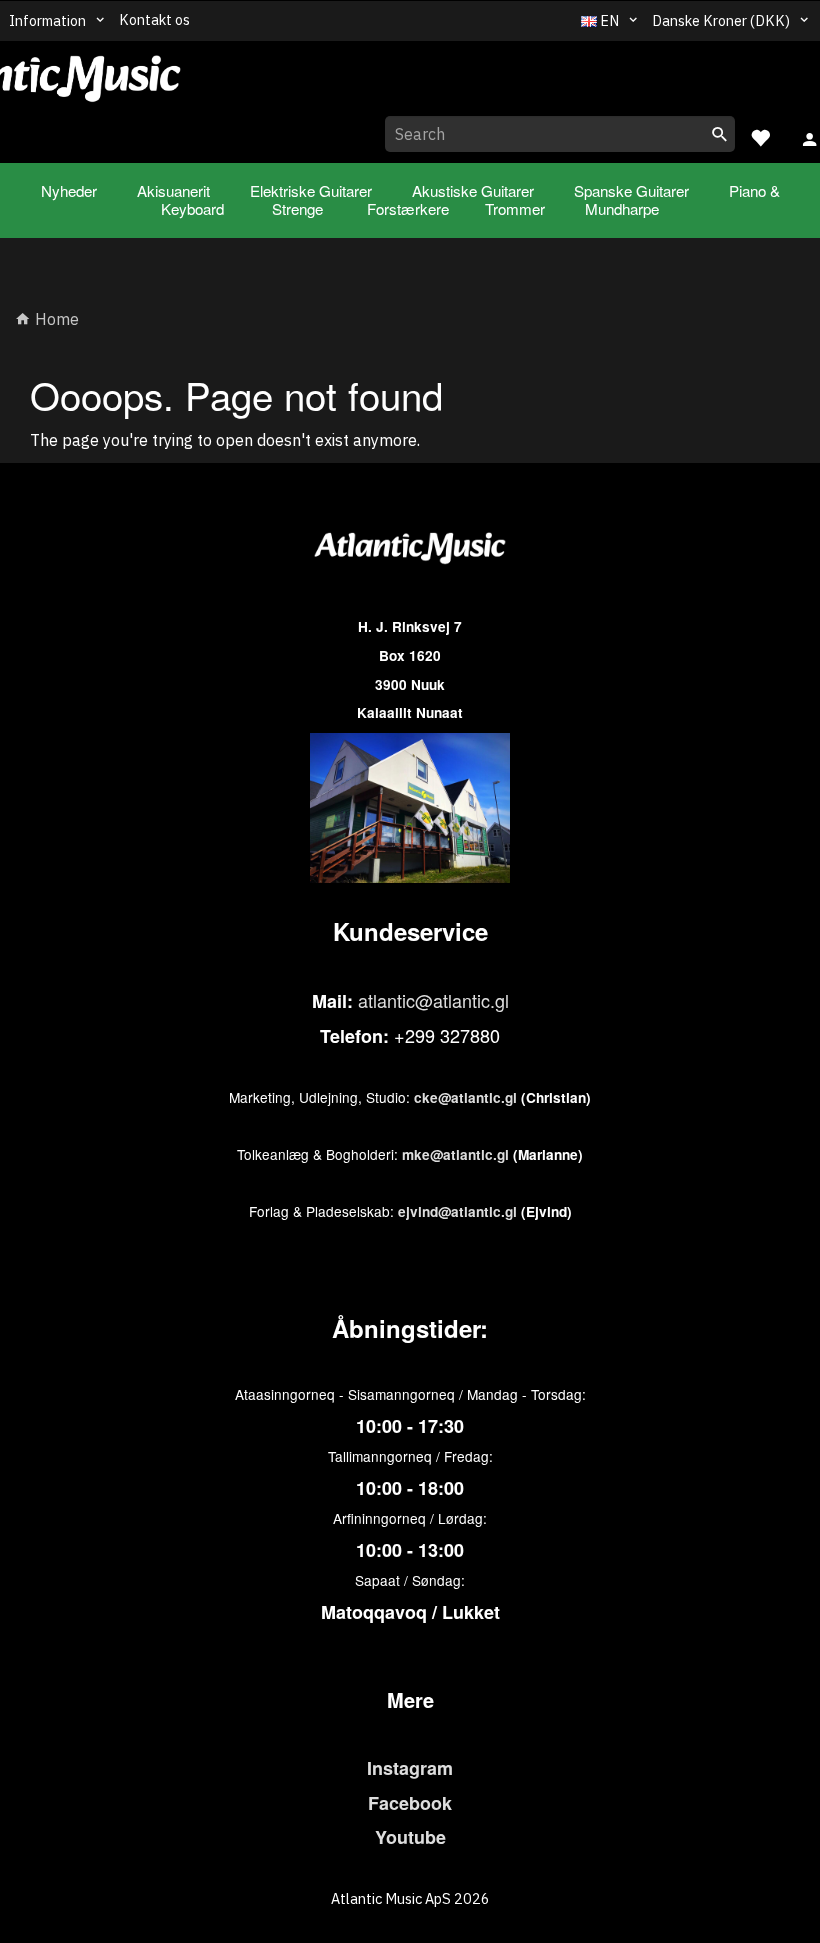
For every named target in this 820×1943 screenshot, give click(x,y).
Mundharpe (622, 208)
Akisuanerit (173, 190)
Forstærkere (408, 208)
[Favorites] (760, 135)
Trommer (515, 208)
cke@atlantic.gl (465, 1097)
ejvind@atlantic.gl (457, 1211)
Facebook (410, 1803)
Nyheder (69, 190)
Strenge (297, 208)
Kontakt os (154, 19)
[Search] (720, 134)
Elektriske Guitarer (311, 190)
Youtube (410, 1837)
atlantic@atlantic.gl (433, 1000)
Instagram (410, 1768)
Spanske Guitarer (631, 190)
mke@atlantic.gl (455, 1154)
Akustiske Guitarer (473, 190)
